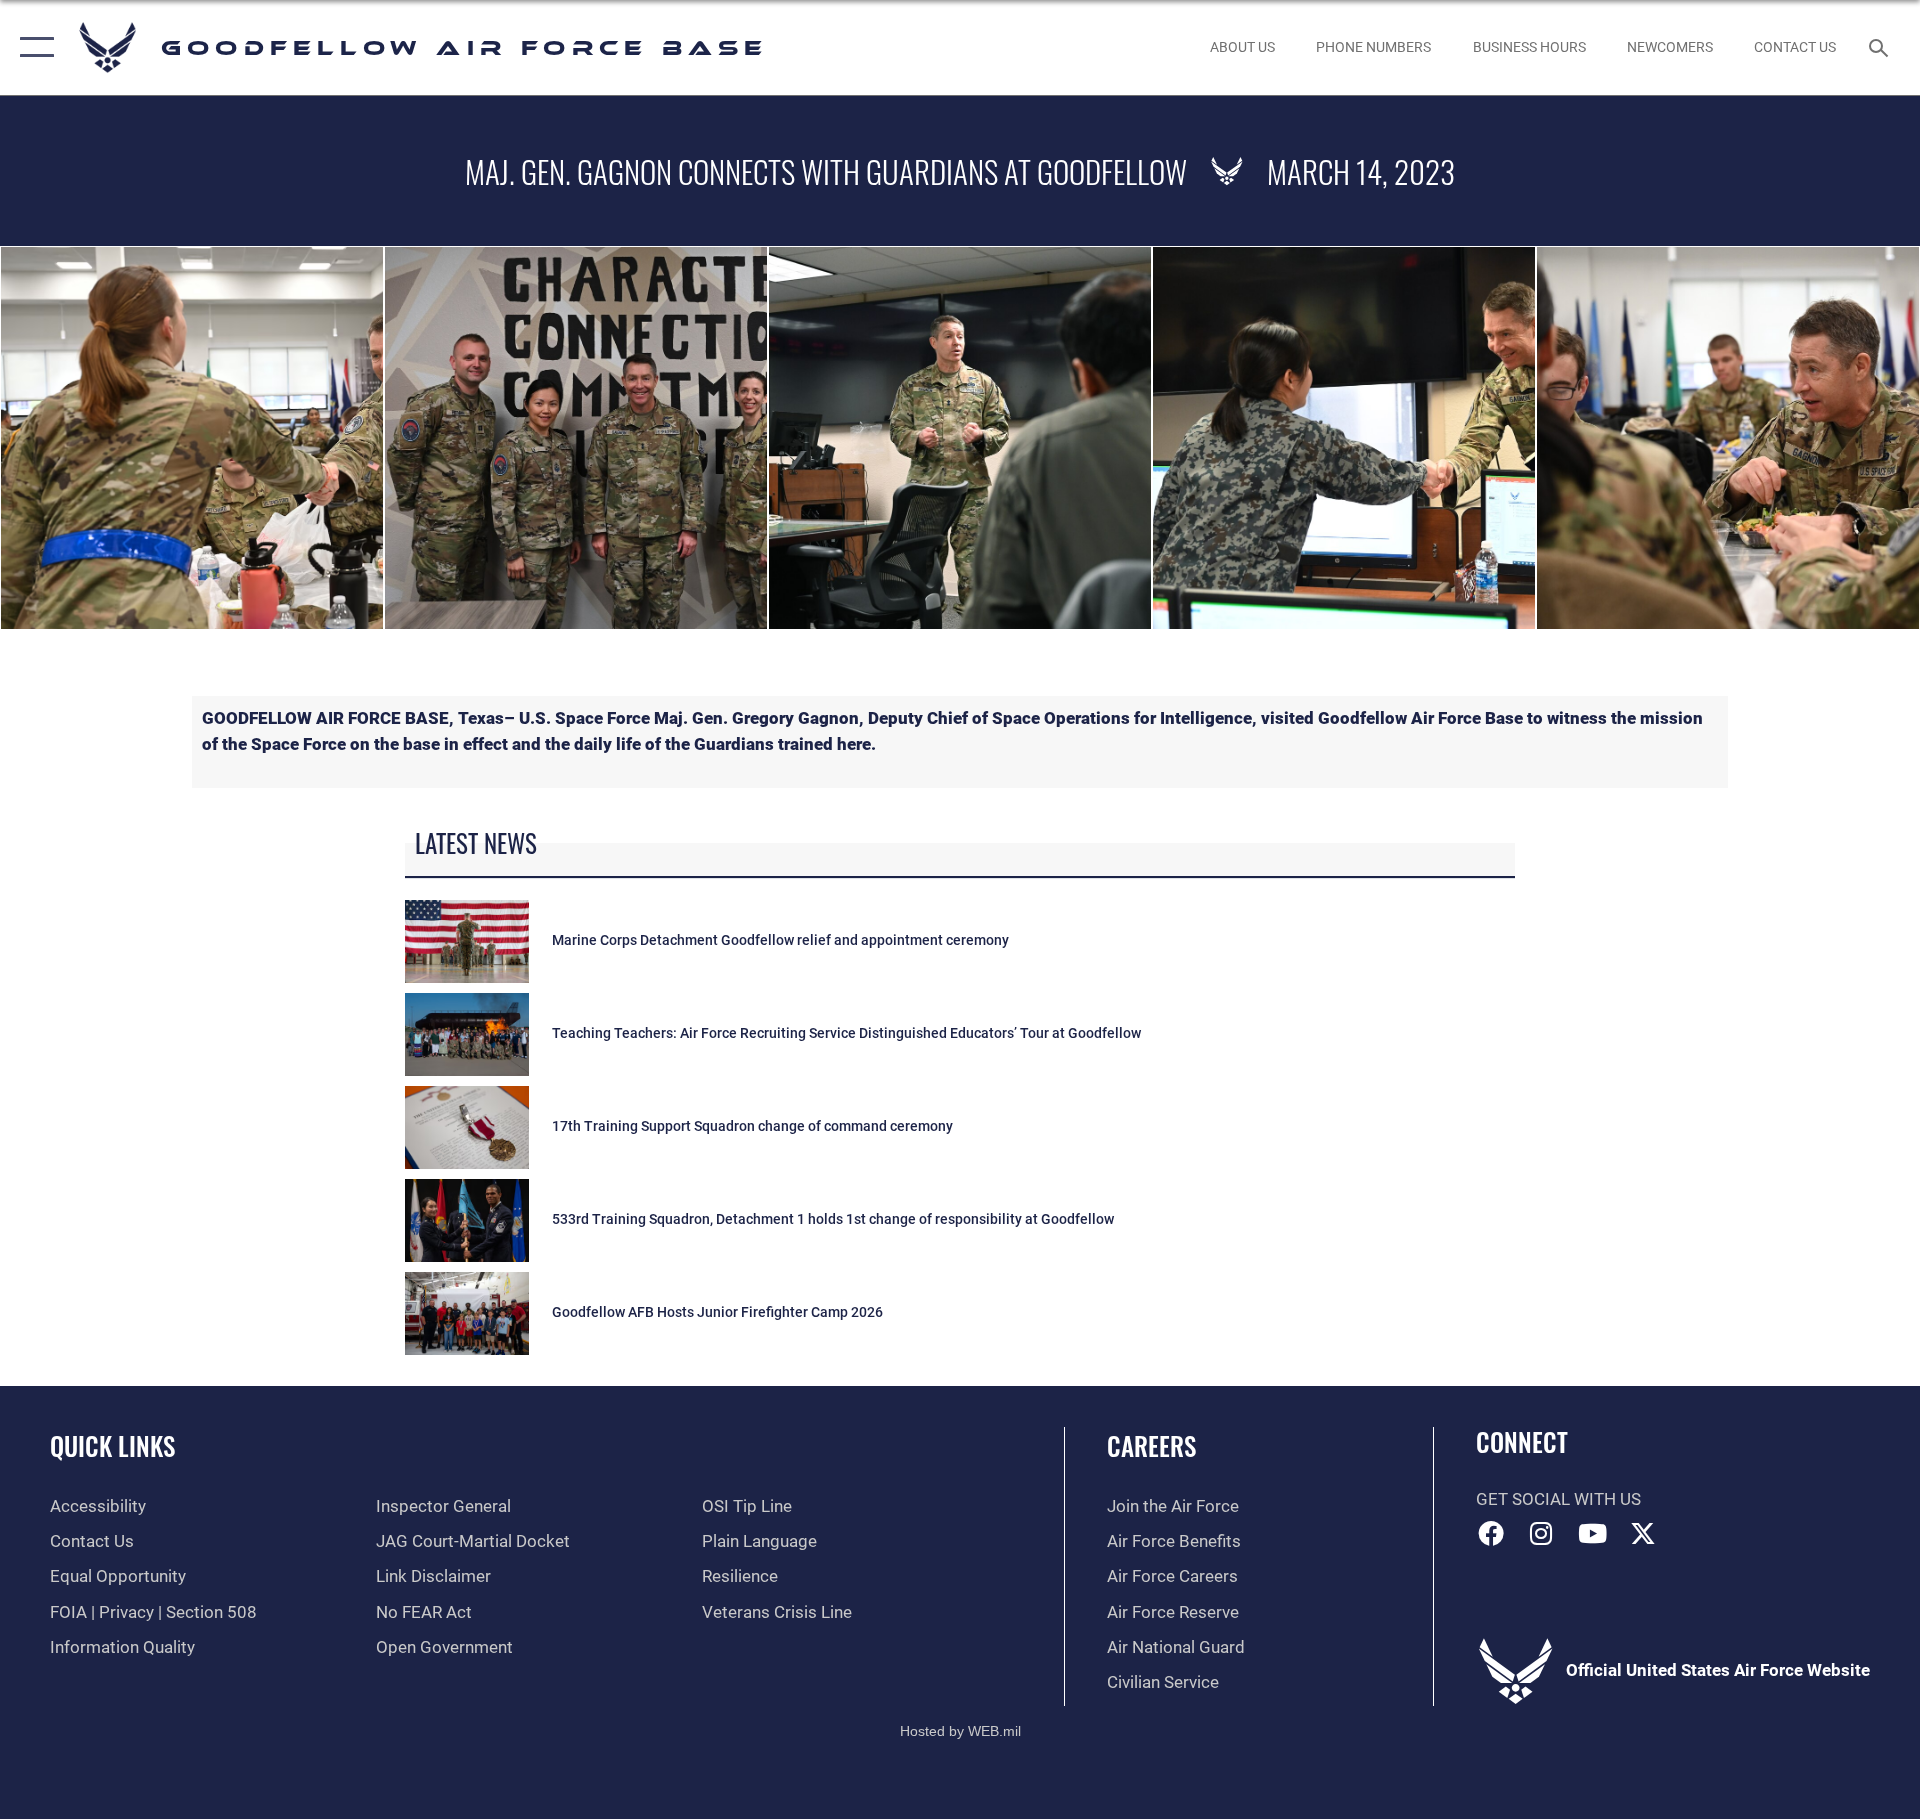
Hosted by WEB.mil (960, 1731)
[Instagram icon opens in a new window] (1541, 1533)
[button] (32, 47)
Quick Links (112, 1445)
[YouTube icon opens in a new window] (1592, 1533)
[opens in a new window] (1643, 1533)
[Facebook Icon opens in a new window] (1491, 1533)
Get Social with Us (1558, 1499)
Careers (1151, 1445)
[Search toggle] (1880, 47)
